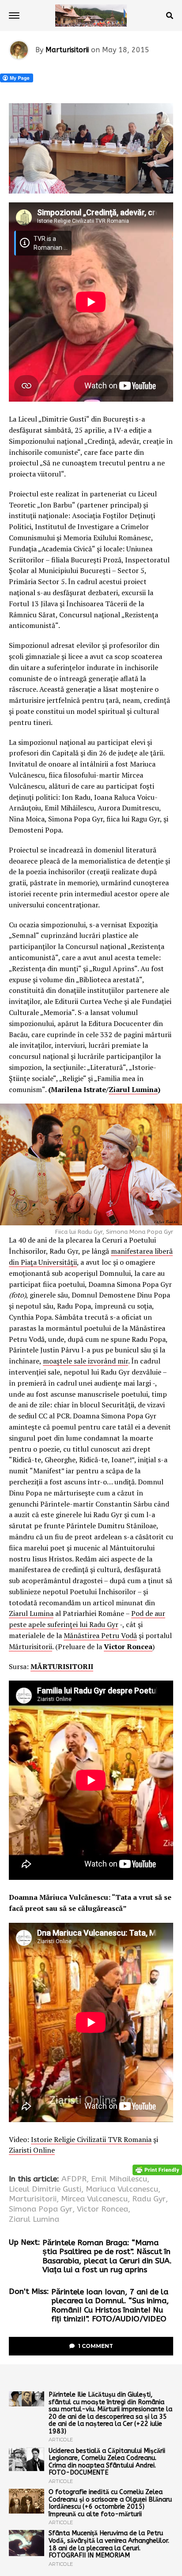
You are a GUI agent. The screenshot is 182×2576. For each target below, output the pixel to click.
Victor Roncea (128, 1646)
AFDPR (74, 2179)
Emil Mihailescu (119, 2179)
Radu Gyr (149, 2199)
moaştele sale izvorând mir (85, 1361)
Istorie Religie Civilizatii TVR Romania (91, 2139)
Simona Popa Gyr (41, 2209)
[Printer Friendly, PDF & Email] (157, 2170)
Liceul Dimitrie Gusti (45, 2189)
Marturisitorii (67, 50)
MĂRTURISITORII (62, 1666)
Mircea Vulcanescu (94, 2199)
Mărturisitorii (30, 1646)
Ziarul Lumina (133, 1089)
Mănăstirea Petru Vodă (100, 1635)
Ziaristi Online (32, 2150)
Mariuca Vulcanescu (122, 2189)
